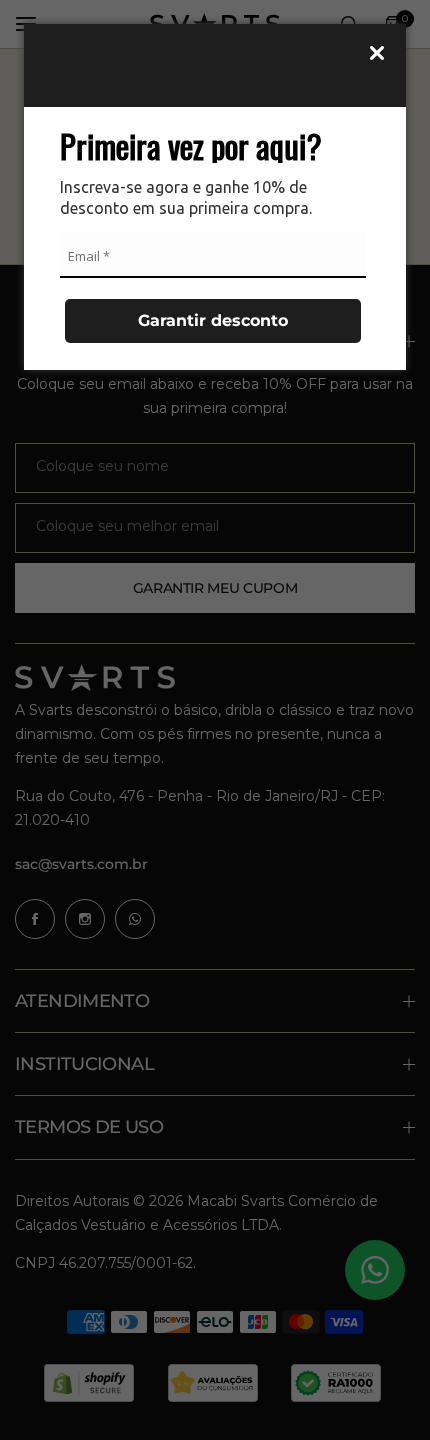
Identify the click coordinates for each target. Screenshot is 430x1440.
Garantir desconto (213, 320)
